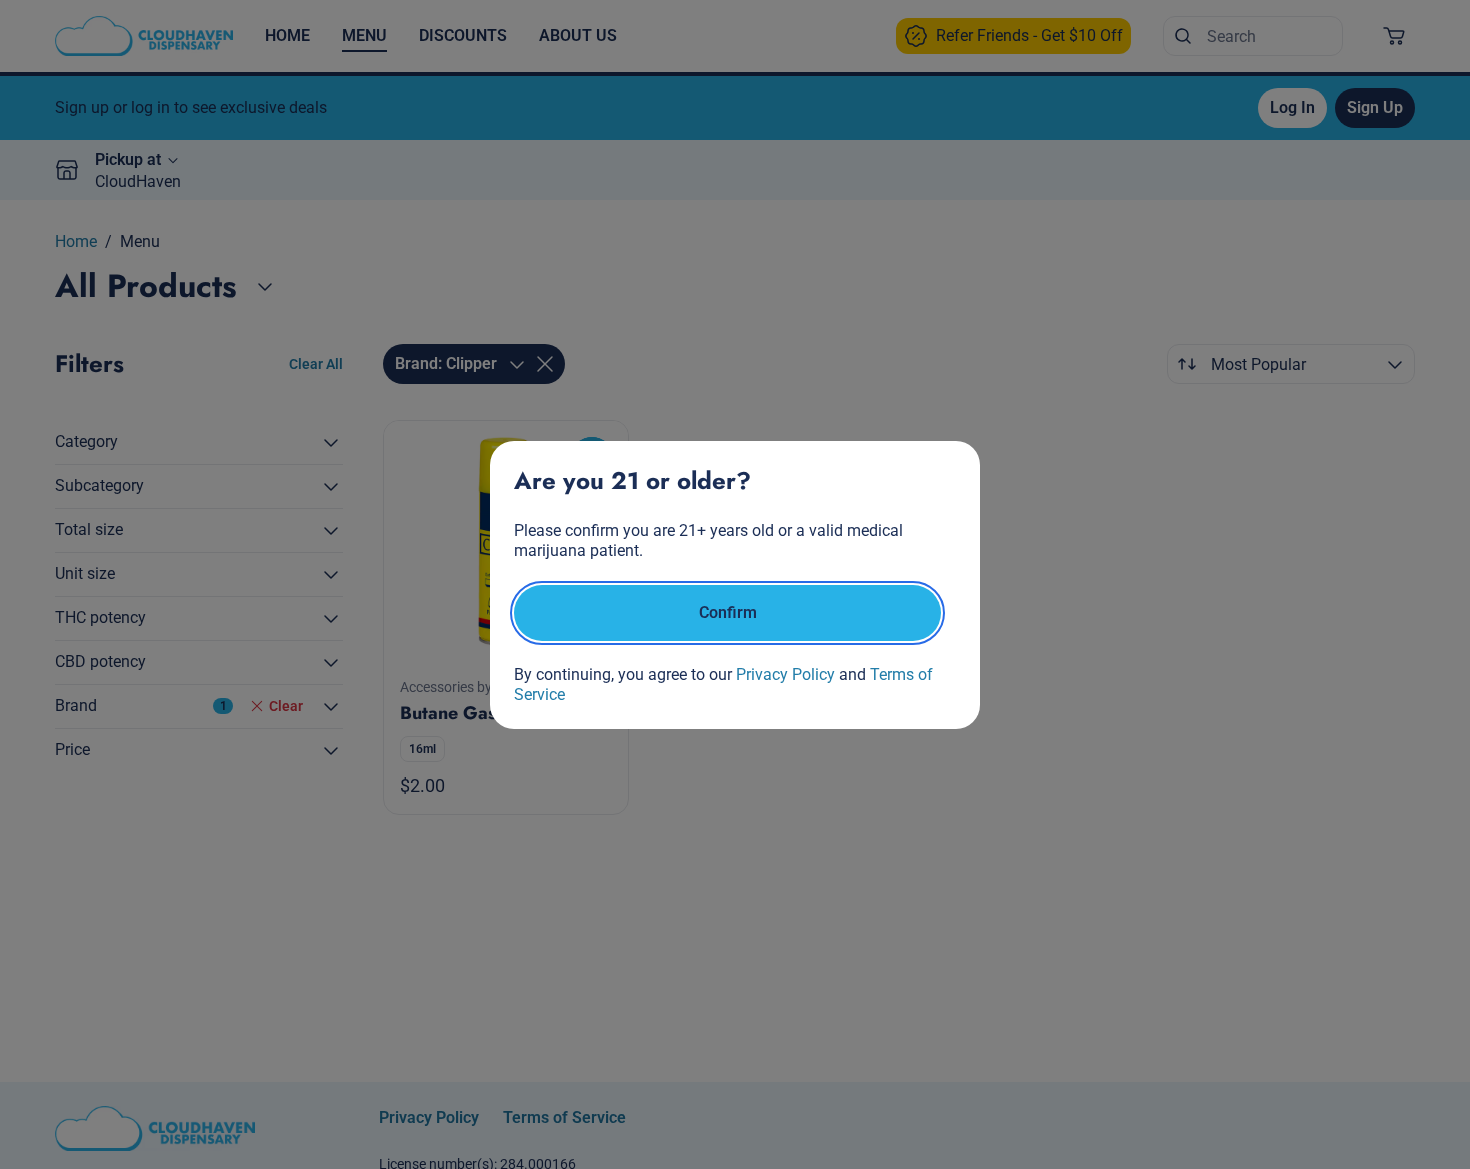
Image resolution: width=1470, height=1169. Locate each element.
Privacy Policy (785, 674)
